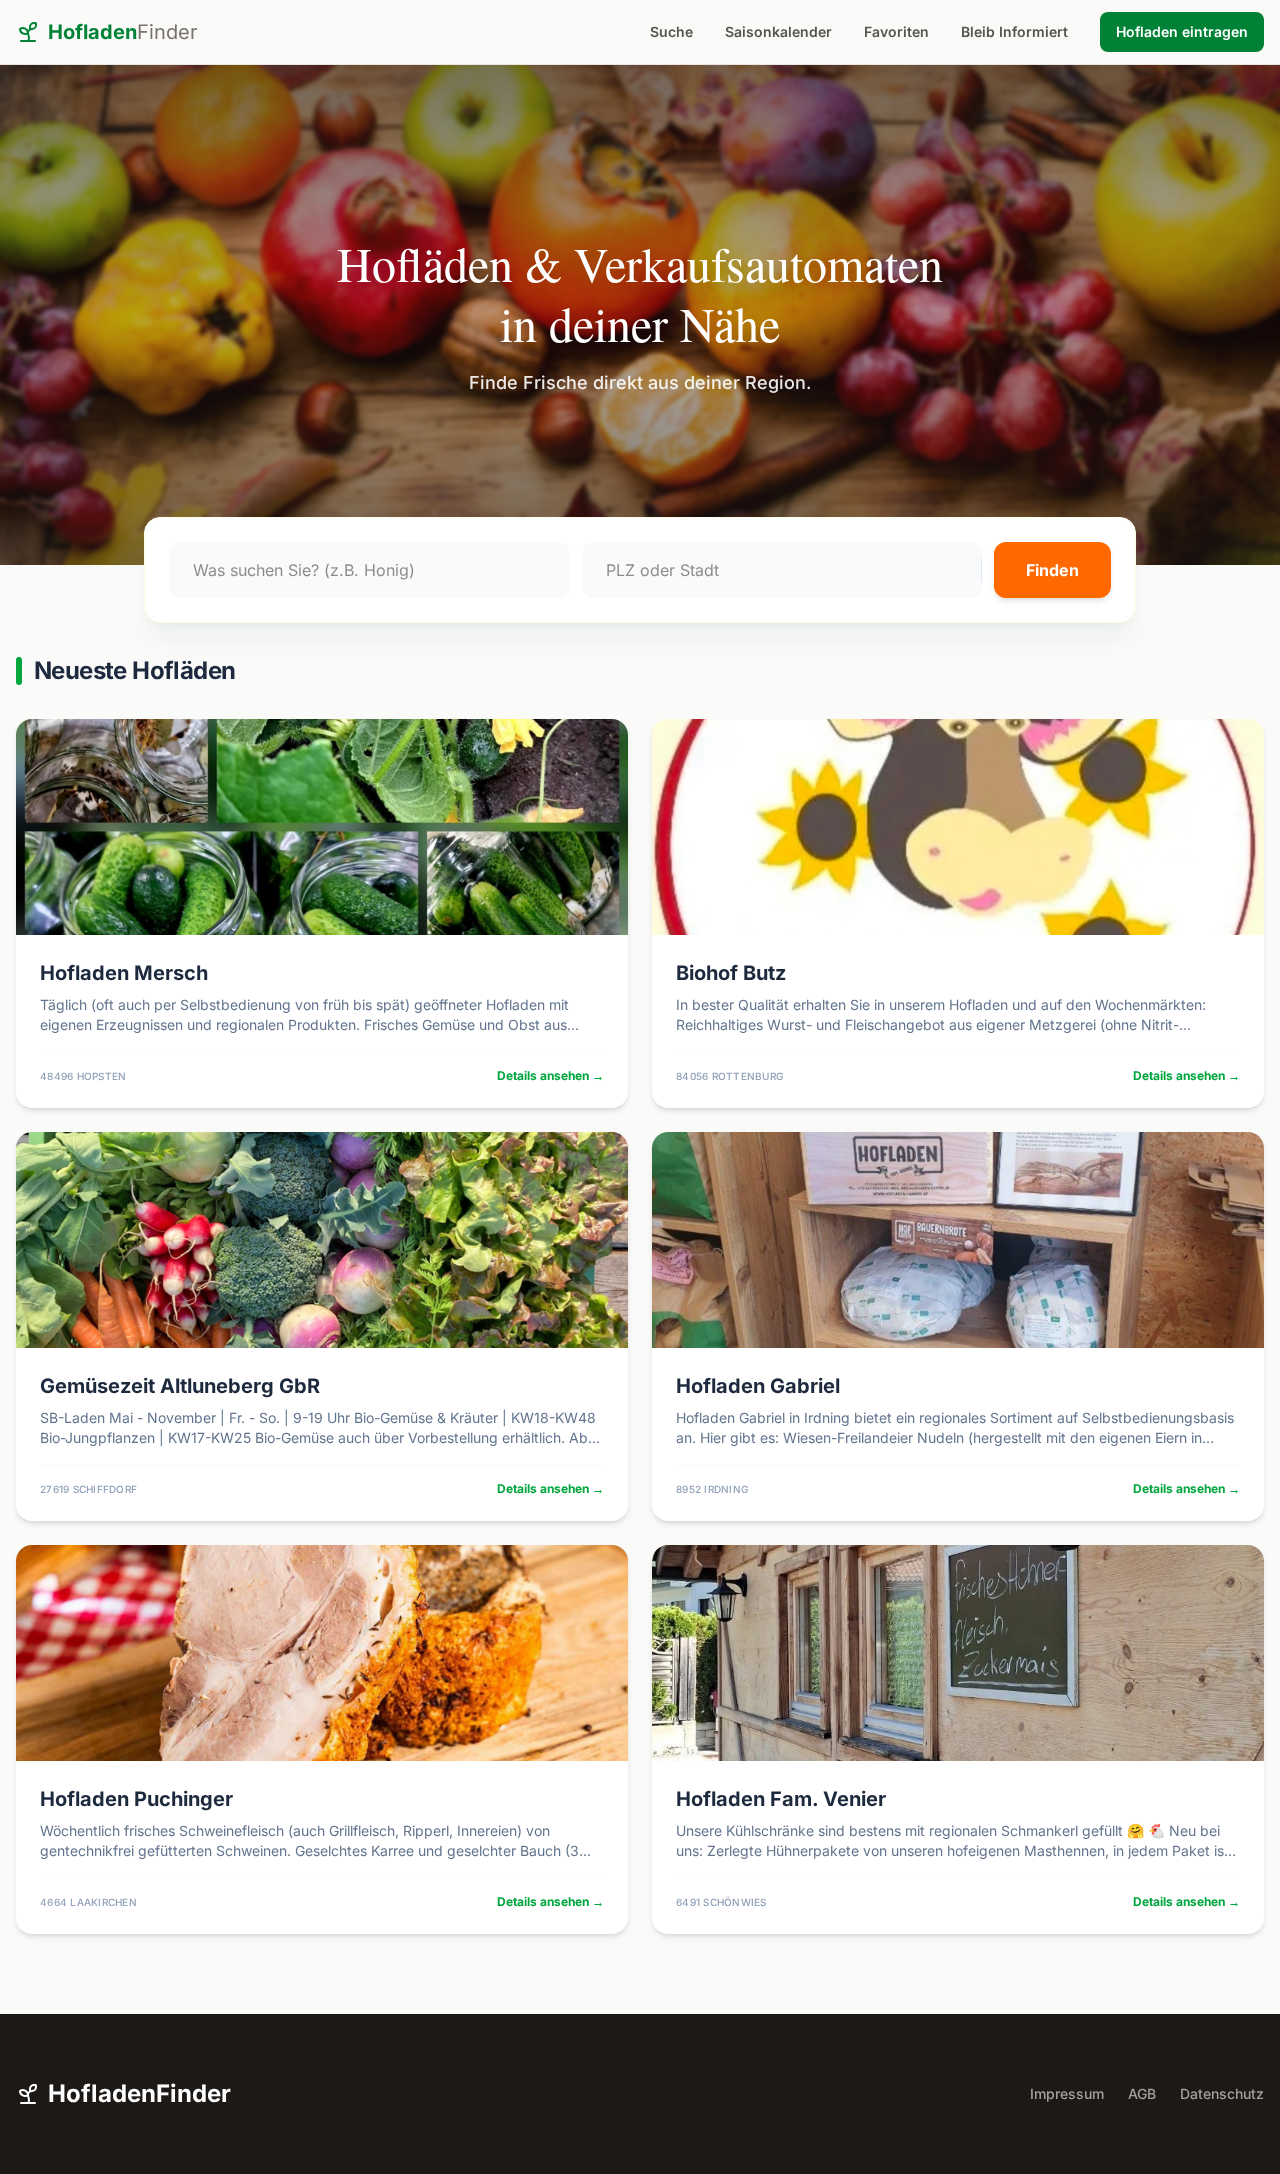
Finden (1052, 570)
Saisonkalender (778, 31)
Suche (671, 31)
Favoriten (896, 31)
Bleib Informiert (1014, 31)
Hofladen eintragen (1182, 31)
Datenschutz (1222, 2093)
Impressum (1067, 2093)
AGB (1142, 2093)
